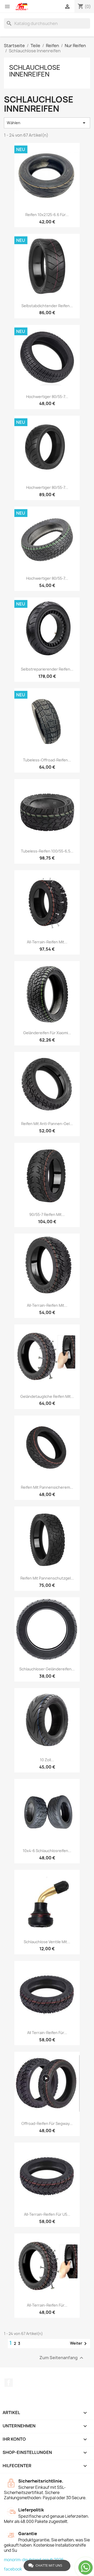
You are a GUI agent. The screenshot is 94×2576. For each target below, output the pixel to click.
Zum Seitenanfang (62, 2358)
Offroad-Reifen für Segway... (47, 2123)
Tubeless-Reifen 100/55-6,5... (47, 851)
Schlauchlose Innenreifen (35, 71)
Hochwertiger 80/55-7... (47, 397)
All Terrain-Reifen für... (47, 2033)
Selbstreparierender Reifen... (47, 669)
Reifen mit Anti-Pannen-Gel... (47, 1124)
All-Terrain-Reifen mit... (47, 942)
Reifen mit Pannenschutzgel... (47, 1578)
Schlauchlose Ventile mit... (47, 1942)
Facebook (9, 2383)
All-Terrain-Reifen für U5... (47, 2214)
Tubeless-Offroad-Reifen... (47, 760)
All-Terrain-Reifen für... (47, 2305)
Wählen (47, 123)
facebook (13, 2569)
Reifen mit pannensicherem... (47, 1487)
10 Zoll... (47, 1760)
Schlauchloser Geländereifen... (47, 1669)
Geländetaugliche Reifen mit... (47, 1396)
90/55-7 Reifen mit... (47, 1214)
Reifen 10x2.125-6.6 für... (47, 215)
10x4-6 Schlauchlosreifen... (47, 1851)
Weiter (79, 2344)
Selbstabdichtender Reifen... (47, 306)
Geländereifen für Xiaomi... (47, 1033)
